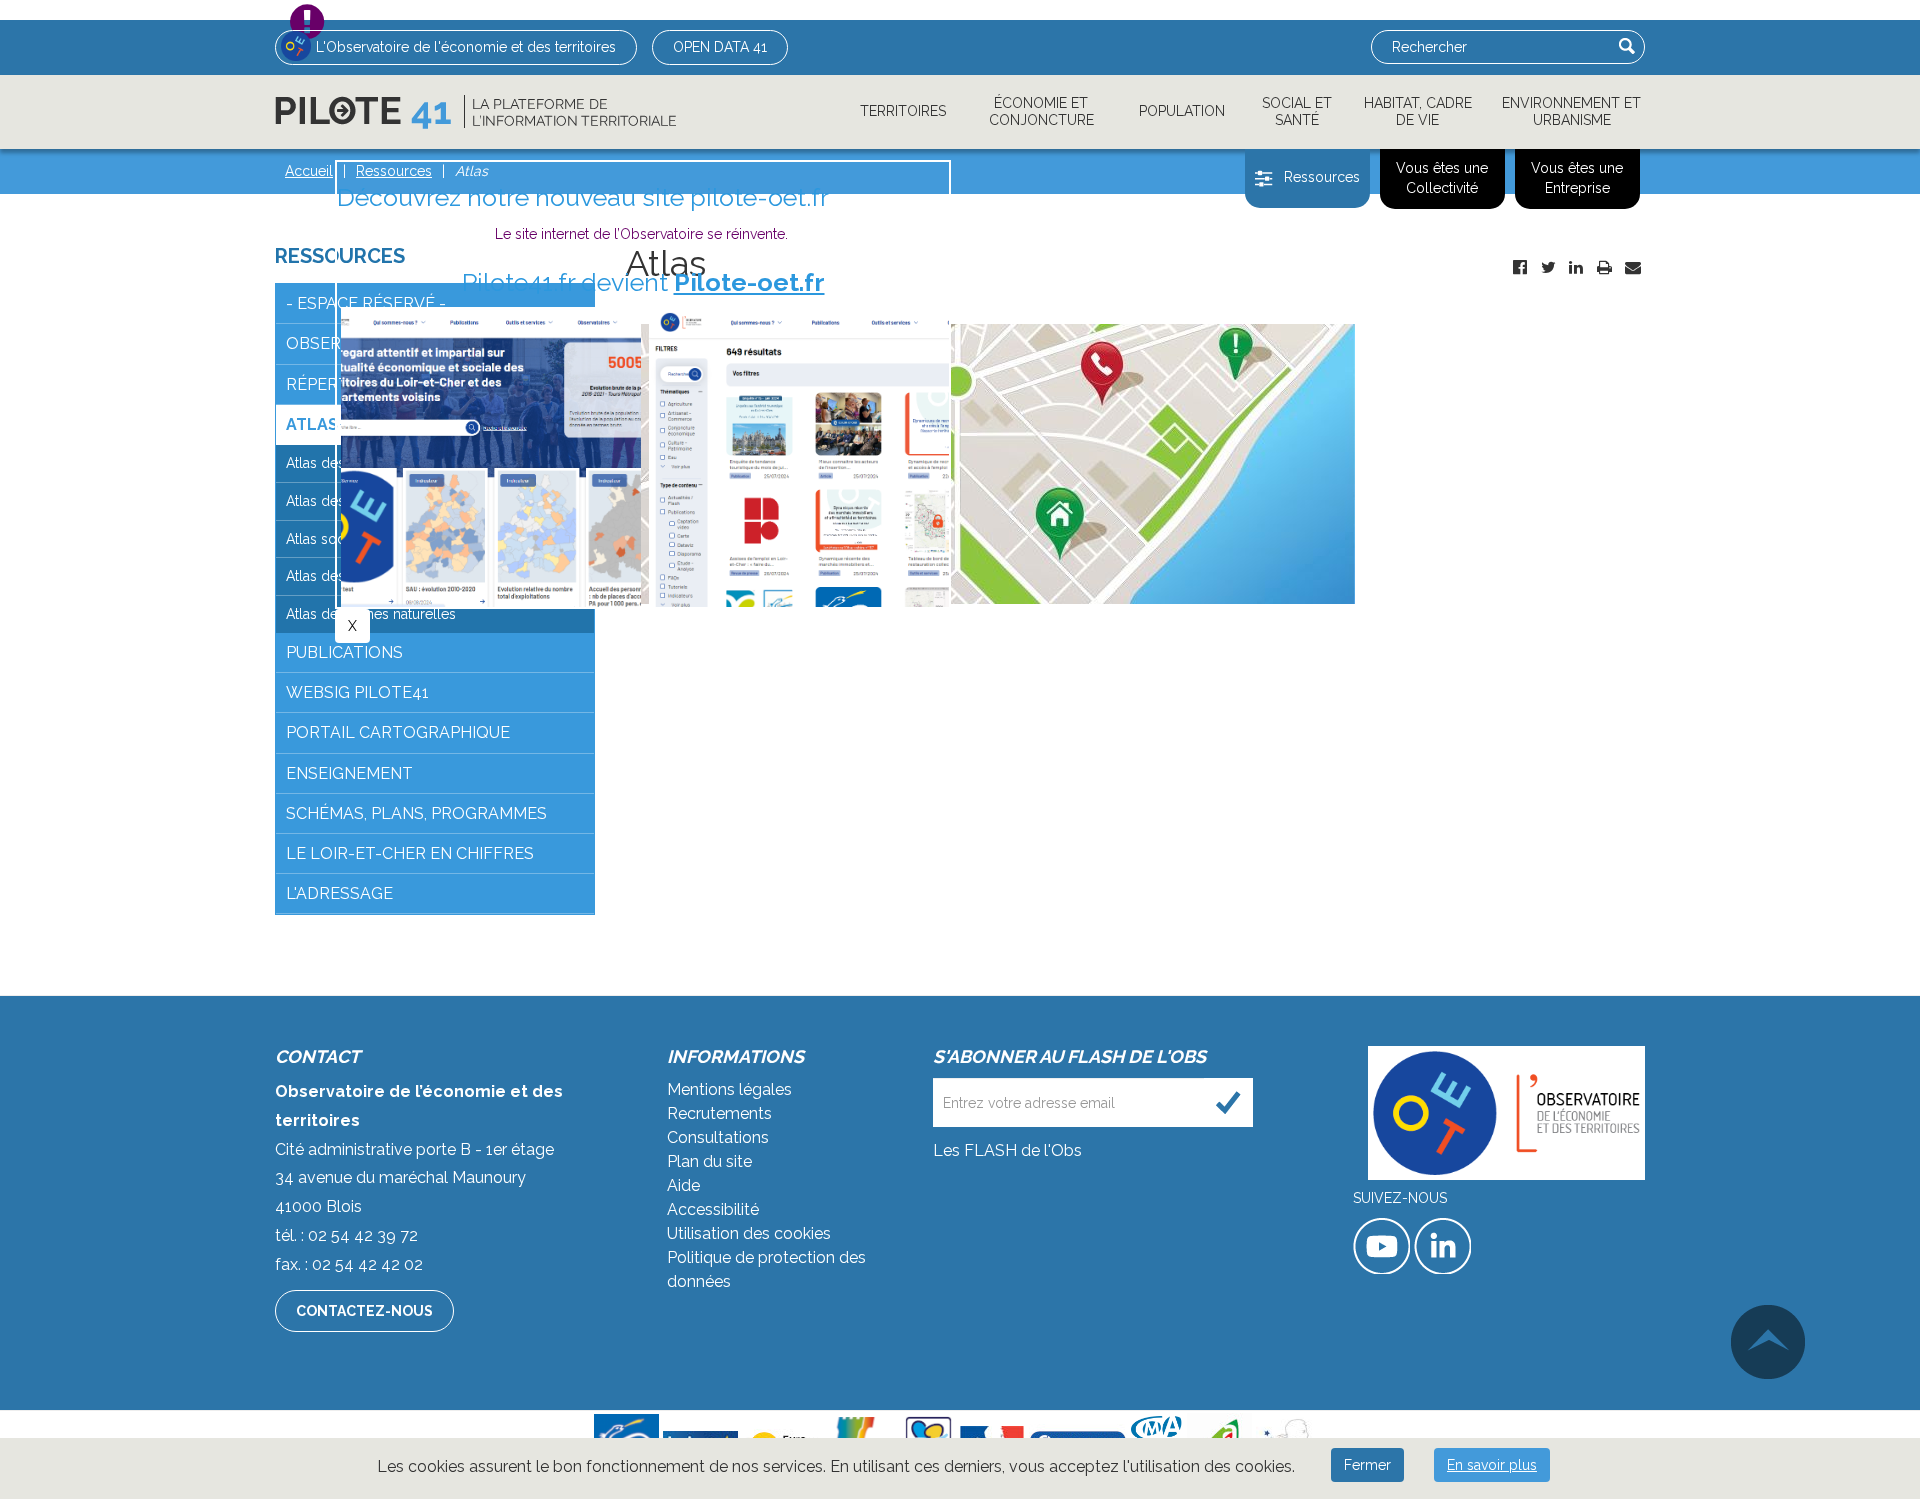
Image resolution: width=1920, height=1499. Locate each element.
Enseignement (349, 773)
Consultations (718, 1137)
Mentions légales (729, 1089)
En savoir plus (1492, 1465)
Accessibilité (713, 1209)
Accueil (309, 171)
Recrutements (719, 1113)
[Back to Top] (1768, 1342)
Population (1182, 111)
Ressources (1322, 177)
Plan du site (709, 1161)
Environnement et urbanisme (1571, 111)
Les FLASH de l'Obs (1007, 1150)
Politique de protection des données (766, 1269)
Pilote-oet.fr (749, 282)
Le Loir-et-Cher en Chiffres (410, 853)
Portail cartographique (398, 732)
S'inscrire (1228, 1102)
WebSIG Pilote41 (357, 692)
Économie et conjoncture (1041, 111)
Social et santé (1297, 111)
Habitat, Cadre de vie (1418, 111)
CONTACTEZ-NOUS (364, 1311)
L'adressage (339, 893)
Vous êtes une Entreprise (1577, 178)
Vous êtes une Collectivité (1442, 178)
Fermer (1367, 1465)
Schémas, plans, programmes (416, 813)
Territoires (903, 111)
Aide (683, 1185)
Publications (344, 652)
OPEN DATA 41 (720, 47)
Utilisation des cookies (749, 1233)
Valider (1627, 46)
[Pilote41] (475, 112)
